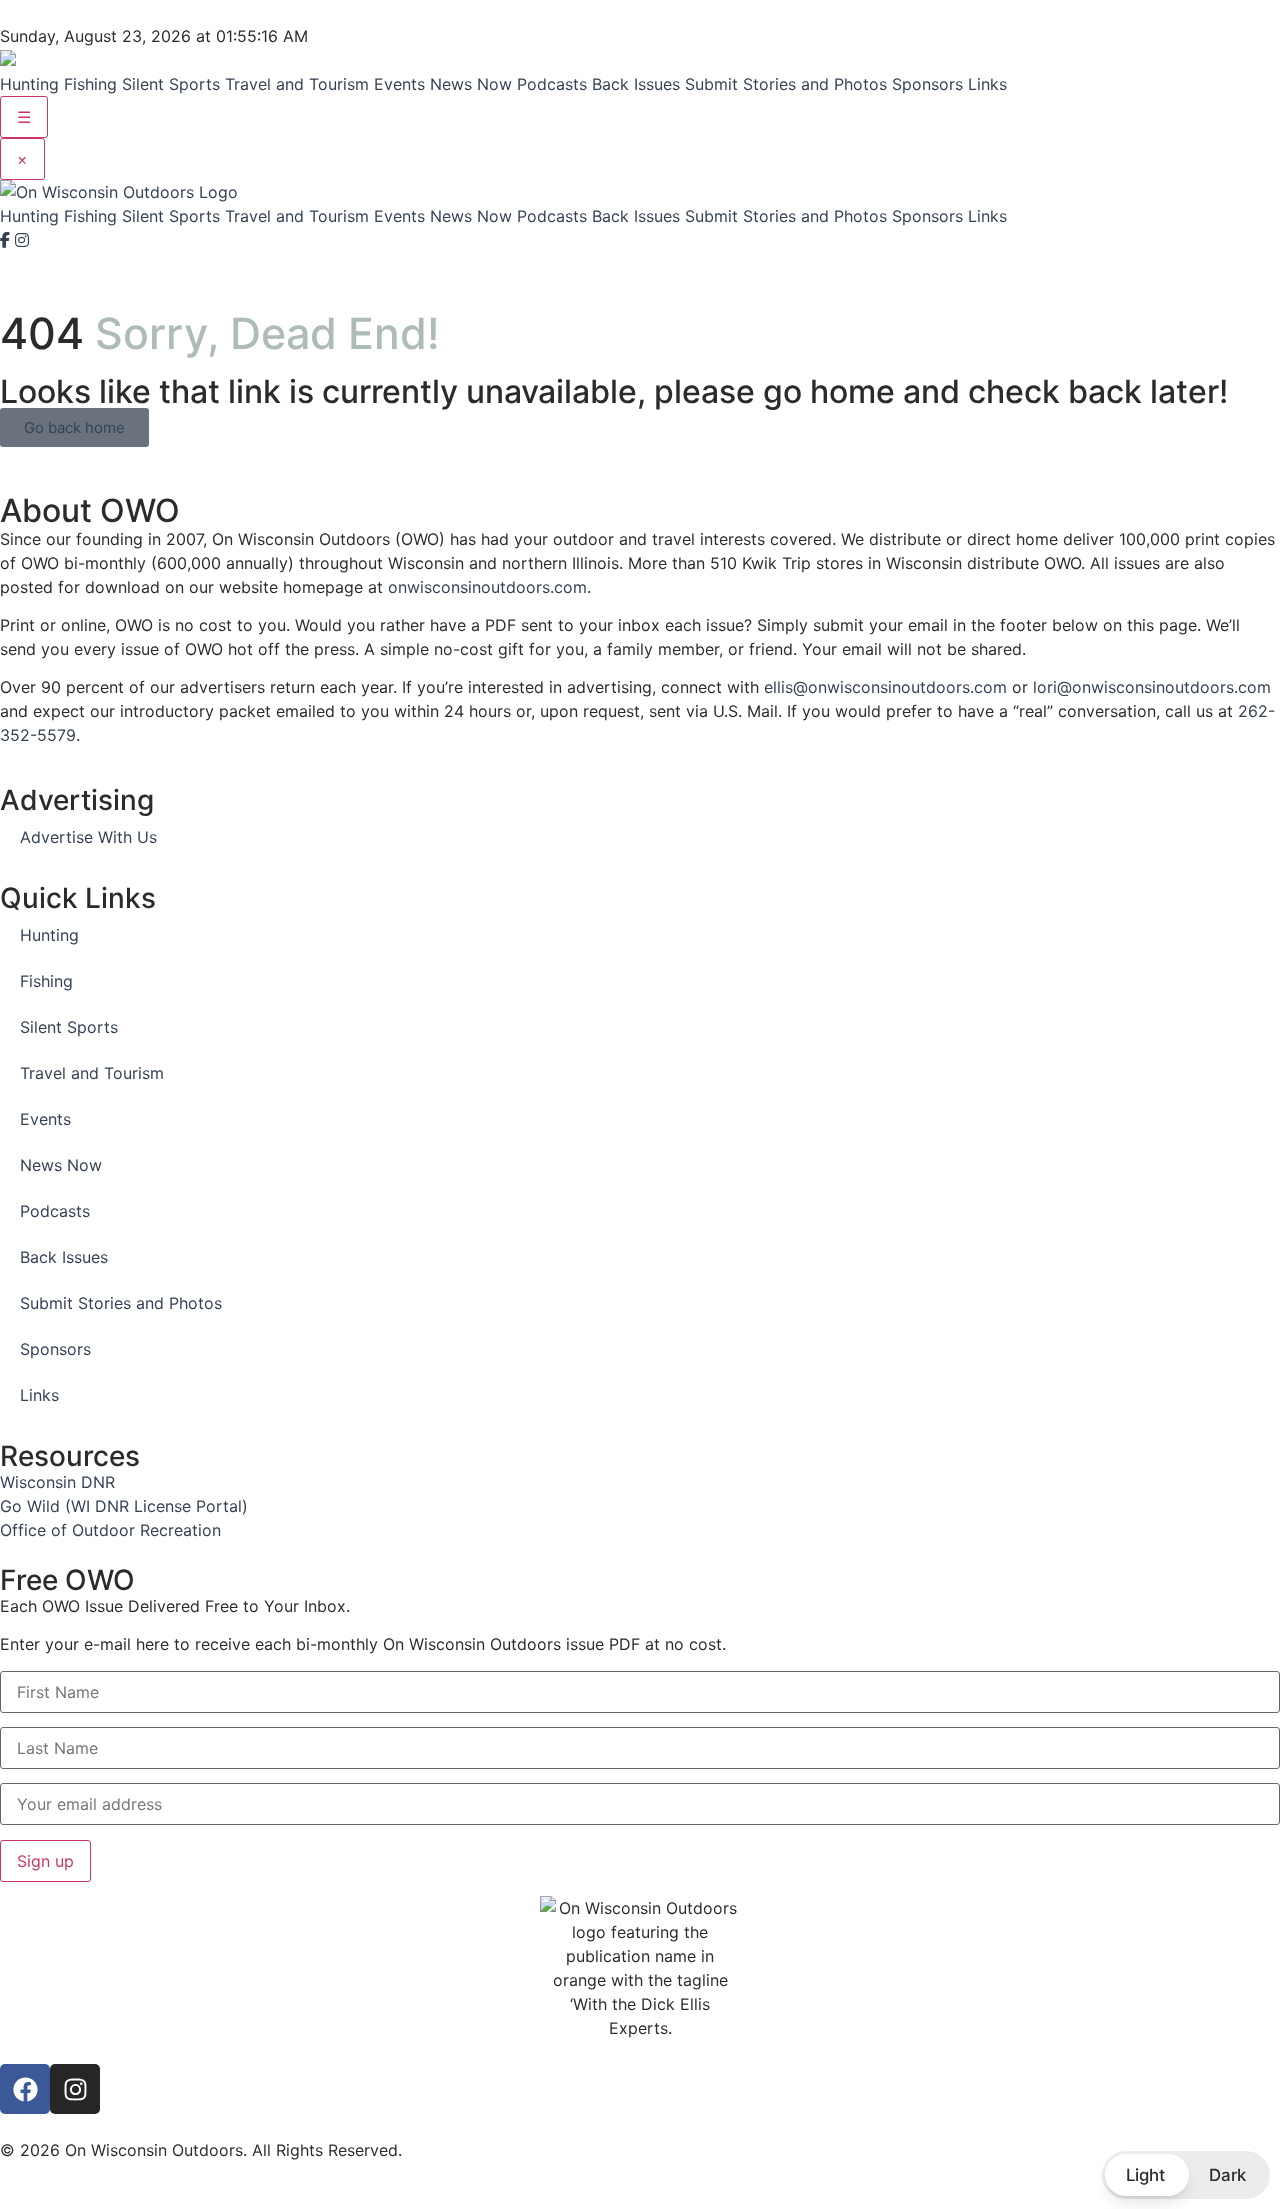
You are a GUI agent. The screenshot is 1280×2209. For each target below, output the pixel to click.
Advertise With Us (88, 837)
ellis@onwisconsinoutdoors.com (885, 687)
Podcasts (552, 84)
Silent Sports (171, 84)
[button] (1186, 2175)
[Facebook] (7, 240)
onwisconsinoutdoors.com (487, 587)
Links (987, 84)
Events (399, 84)
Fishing (90, 84)
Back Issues (636, 84)
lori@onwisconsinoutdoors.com (1152, 687)
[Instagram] (22, 240)
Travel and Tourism (297, 84)
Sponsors (927, 84)
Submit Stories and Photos (786, 84)
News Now (471, 84)
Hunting (29, 84)
